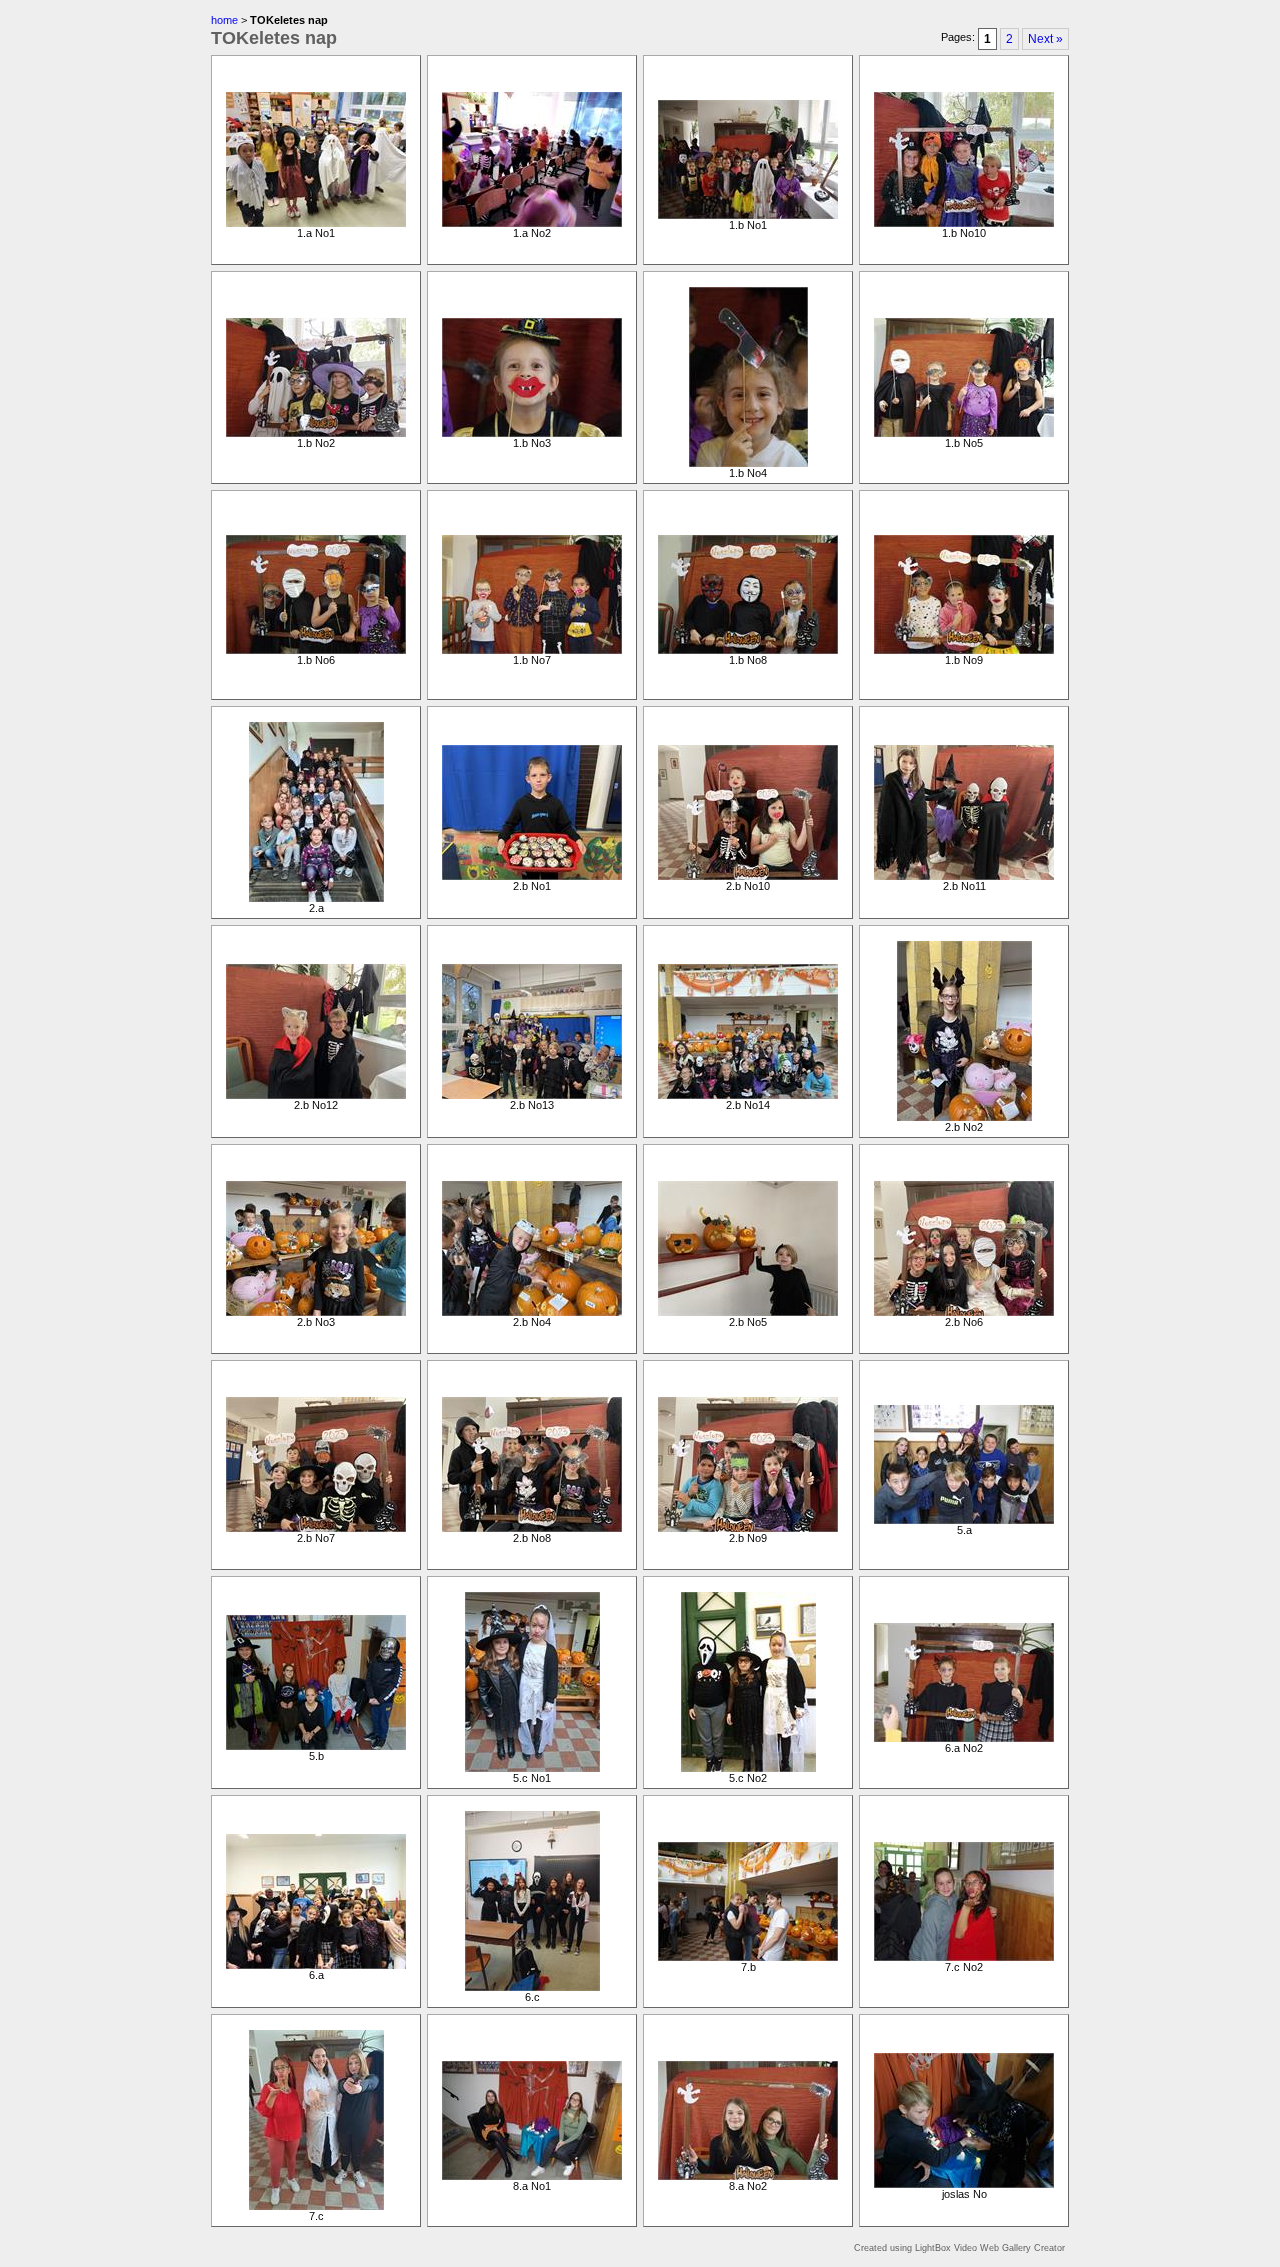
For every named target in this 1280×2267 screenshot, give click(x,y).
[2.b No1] (532, 876)
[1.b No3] (532, 433)
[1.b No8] (748, 650)
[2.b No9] (748, 1528)
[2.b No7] (316, 1528)
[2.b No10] (748, 876)
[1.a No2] (532, 223)
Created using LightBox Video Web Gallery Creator (959, 2248)
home (224, 20)
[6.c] (532, 1987)
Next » (1045, 39)
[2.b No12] (316, 1095)
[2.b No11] (964, 876)
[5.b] (316, 1746)
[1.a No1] (316, 223)
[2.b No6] (964, 1312)
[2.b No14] (748, 1095)
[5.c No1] (532, 1768)
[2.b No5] (748, 1312)
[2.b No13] (532, 1095)
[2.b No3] (316, 1312)
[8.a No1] (532, 2176)
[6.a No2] (964, 1738)
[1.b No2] (316, 433)
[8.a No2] (748, 2176)
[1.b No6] (316, 650)
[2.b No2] (964, 1117)
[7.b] (748, 1957)
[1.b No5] (964, 433)
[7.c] (316, 2206)
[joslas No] (964, 2184)
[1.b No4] (748, 463)
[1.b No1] (748, 215)
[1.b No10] (964, 223)
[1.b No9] (964, 650)
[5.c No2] (748, 1768)
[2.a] (316, 898)
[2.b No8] (532, 1528)
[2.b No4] (532, 1312)
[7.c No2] (964, 1957)
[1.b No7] (532, 650)
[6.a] (316, 1965)
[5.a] (964, 1520)
